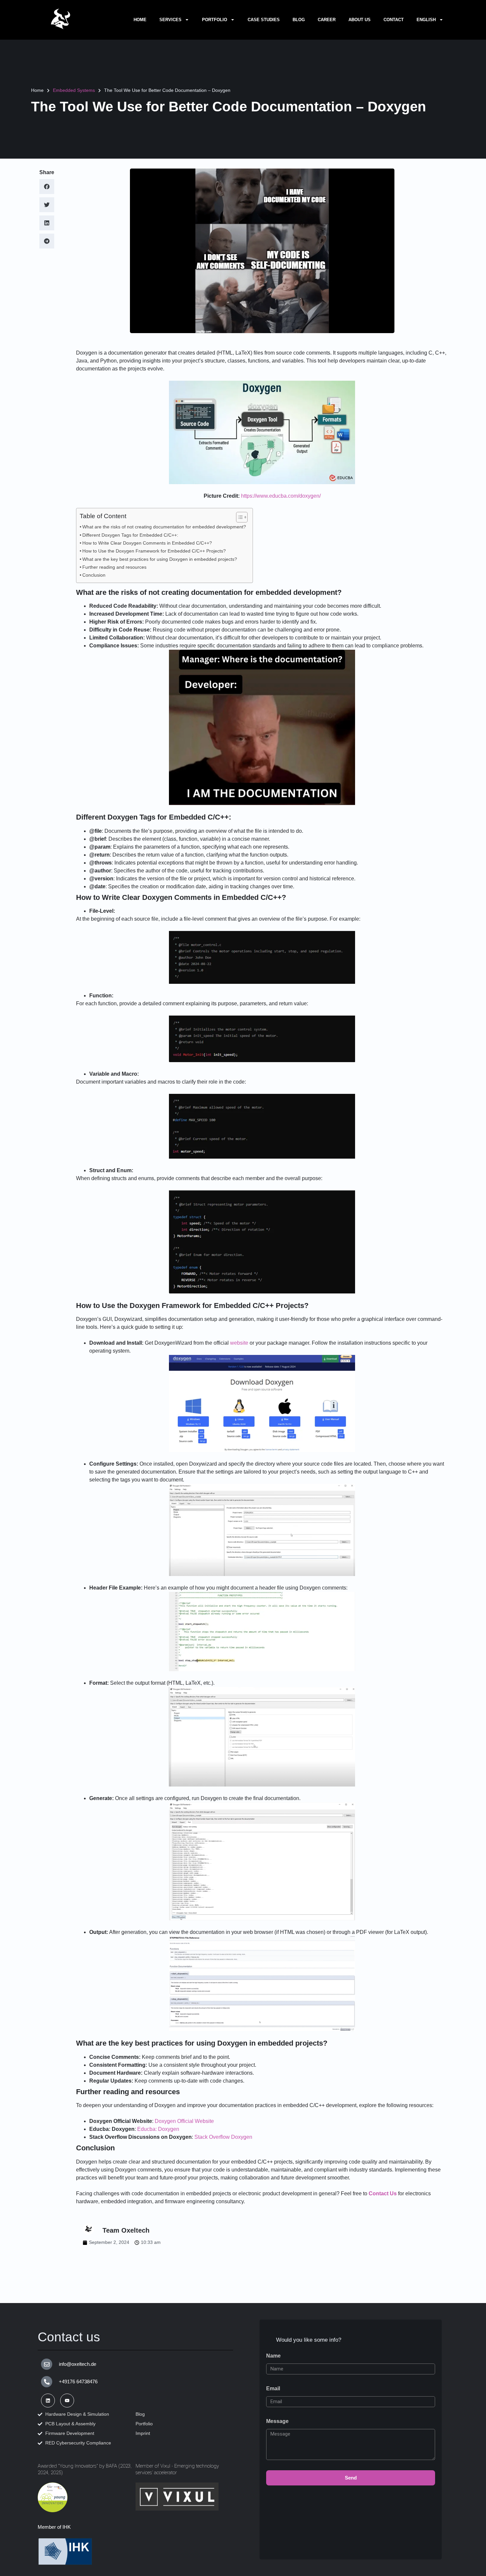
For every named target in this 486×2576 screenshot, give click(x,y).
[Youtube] (67, 2401)
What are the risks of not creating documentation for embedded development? (164, 527)
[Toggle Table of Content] (239, 517)
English (426, 20)
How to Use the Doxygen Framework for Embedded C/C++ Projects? (154, 551)
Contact (394, 20)
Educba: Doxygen (158, 2129)
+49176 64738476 (78, 2382)
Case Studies (264, 20)
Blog (299, 20)
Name (273, 2356)
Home (140, 20)
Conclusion (94, 575)
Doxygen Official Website (184, 2121)
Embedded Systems (74, 90)
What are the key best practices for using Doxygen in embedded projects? (160, 559)
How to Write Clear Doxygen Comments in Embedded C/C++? (147, 543)
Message (277, 2421)
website (239, 1343)
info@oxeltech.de (78, 2364)
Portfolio (215, 20)
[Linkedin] (48, 2401)
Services (170, 20)
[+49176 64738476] (47, 2382)
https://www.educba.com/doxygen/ (281, 496)
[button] (47, 187)
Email (273, 2388)
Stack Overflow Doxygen (223, 2137)
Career (327, 20)
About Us (360, 20)
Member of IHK (54, 2527)
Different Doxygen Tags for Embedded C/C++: (130, 535)
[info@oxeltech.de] (47, 2364)
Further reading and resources (114, 567)
